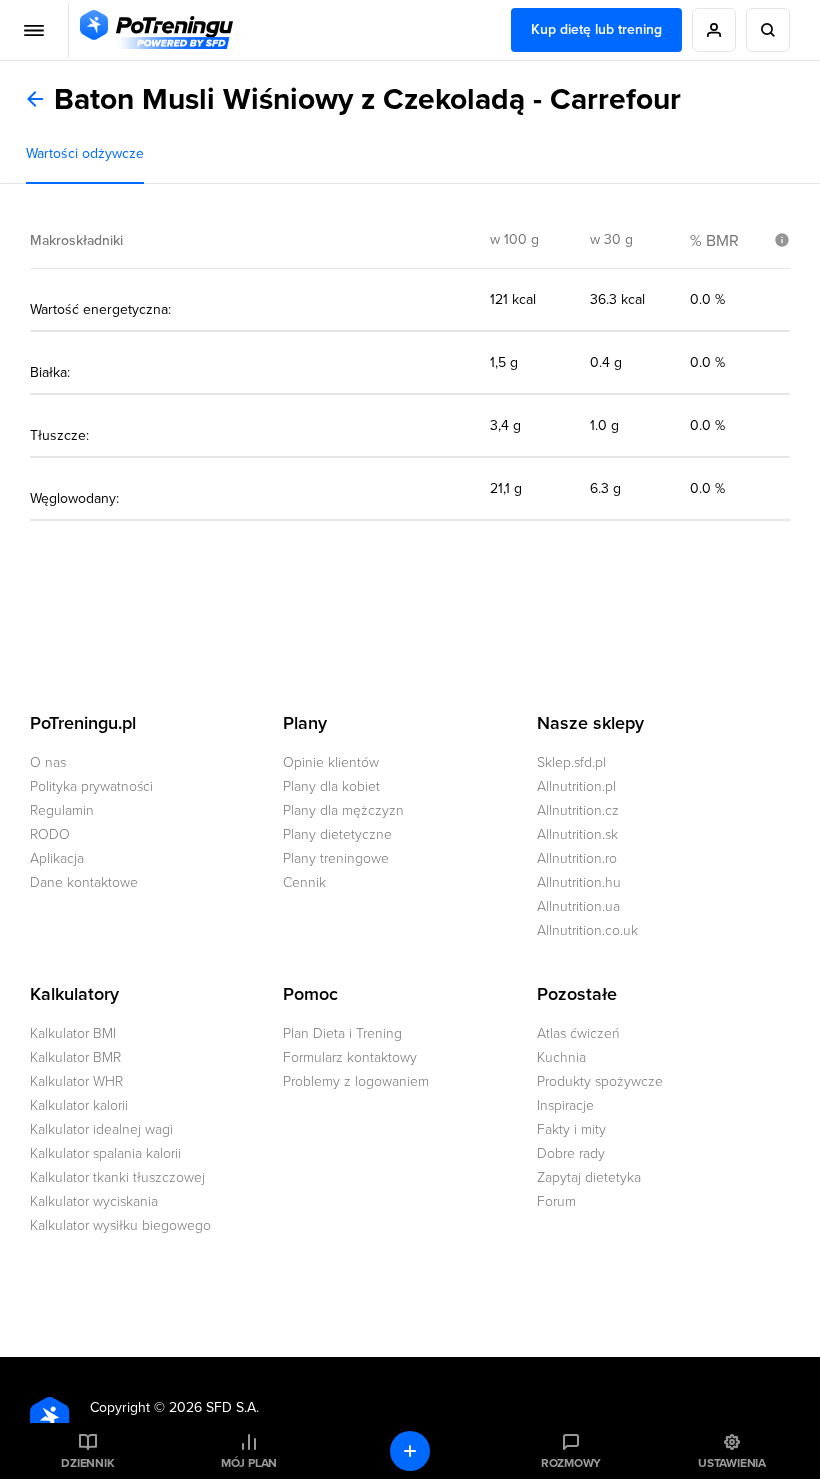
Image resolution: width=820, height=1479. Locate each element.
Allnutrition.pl (576, 786)
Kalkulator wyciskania (94, 1201)
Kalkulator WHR (76, 1081)
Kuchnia (561, 1057)
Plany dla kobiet (331, 786)
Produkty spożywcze (600, 1081)
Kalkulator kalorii (79, 1105)
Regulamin (62, 810)
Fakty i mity (571, 1129)
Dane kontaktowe (84, 882)
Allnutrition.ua (578, 906)
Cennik (304, 882)
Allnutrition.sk (577, 834)
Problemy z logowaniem (356, 1081)
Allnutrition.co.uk (587, 930)
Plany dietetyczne (337, 834)
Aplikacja (57, 858)
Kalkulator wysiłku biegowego (120, 1225)
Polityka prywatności (91, 786)
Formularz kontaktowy (350, 1057)
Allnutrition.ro (577, 858)
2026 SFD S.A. (214, 1407)
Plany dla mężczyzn (343, 810)
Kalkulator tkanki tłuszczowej (117, 1177)
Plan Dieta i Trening (342, 1033)
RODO (50, 834)
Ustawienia (732, 1463)
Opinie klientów (331, 762)
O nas (48, 762)
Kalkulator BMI (73, 1033)
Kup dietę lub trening (596, 29)
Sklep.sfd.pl (571, 762)
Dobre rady (571, 1153)
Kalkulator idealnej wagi (101, 1129)
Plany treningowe (336, 858)
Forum (556, 1201)
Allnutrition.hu (579, 882)
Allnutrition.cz (578, 810)
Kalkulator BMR (75, 1057)
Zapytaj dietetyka (589, 1177)
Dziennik (87, 1463)
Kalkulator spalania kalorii (105, 1153)
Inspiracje (565, 1105)
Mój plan (249, 1463)
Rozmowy (571, 1463)
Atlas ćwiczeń (578, 1033)
